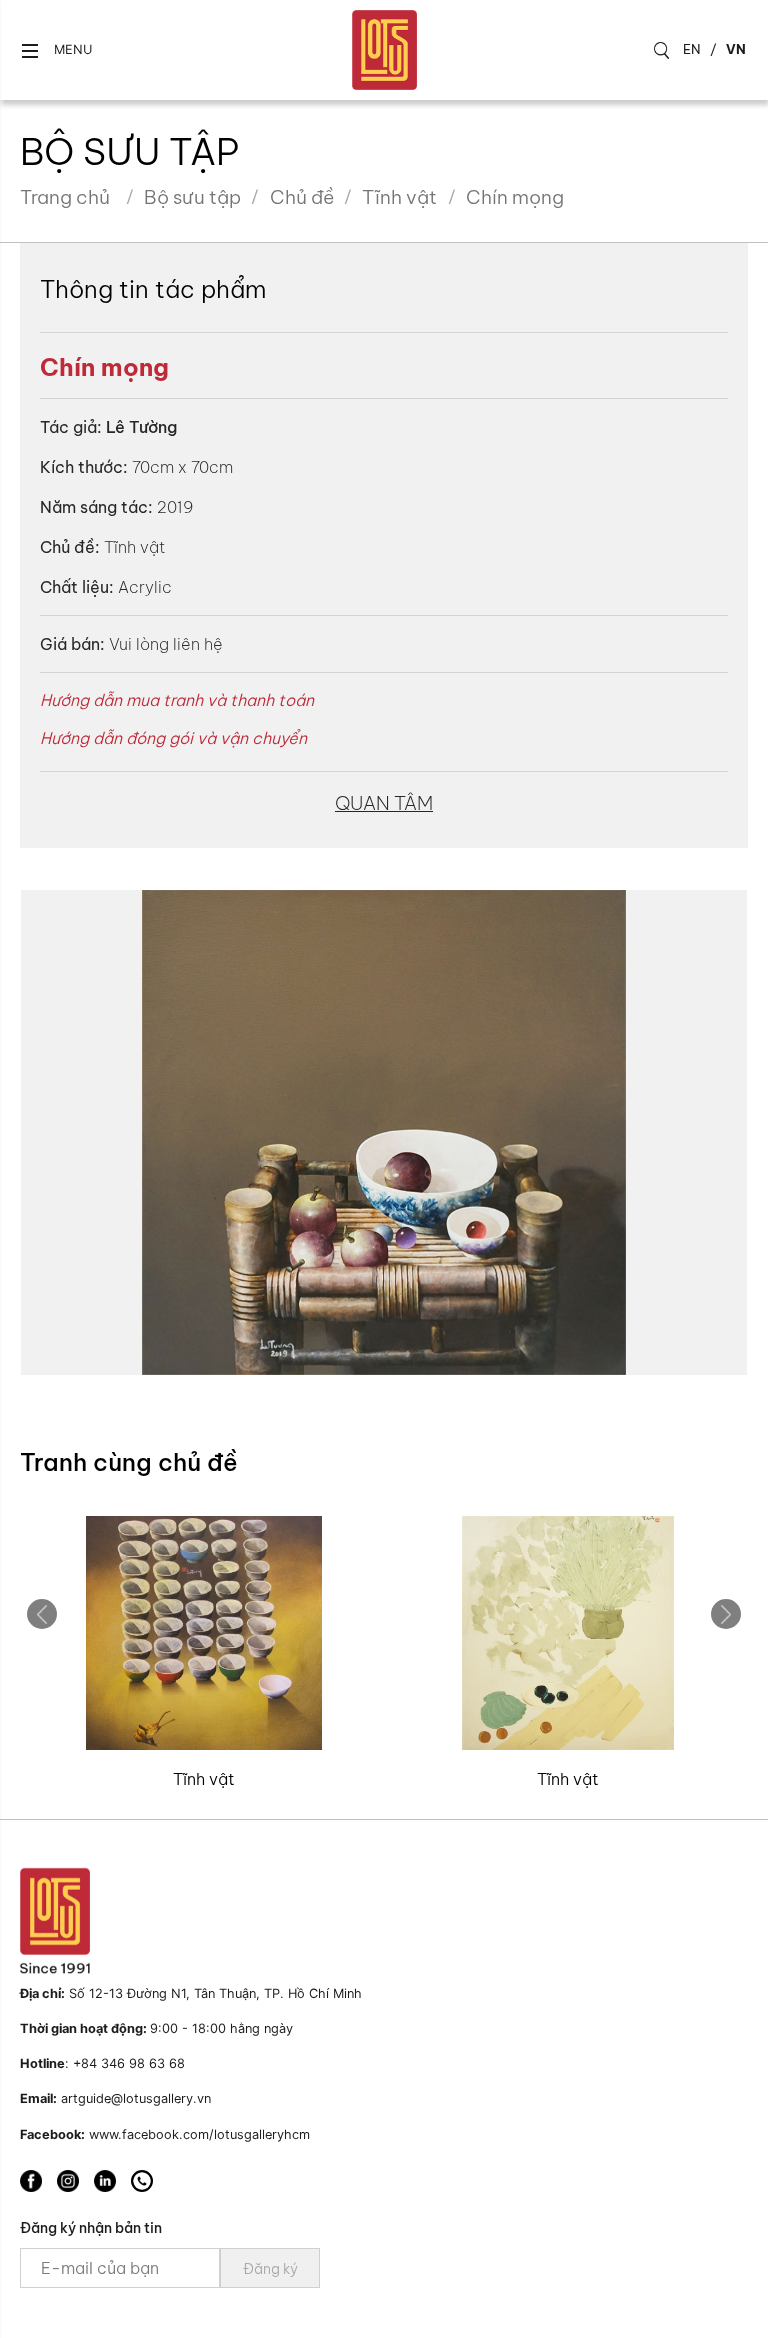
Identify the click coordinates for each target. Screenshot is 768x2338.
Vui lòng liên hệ (166, 644)
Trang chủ (65, 197)
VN (736, 49)
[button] (56, 50)
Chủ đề (302, 197)
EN (692, 49)
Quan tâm (384, 803)
